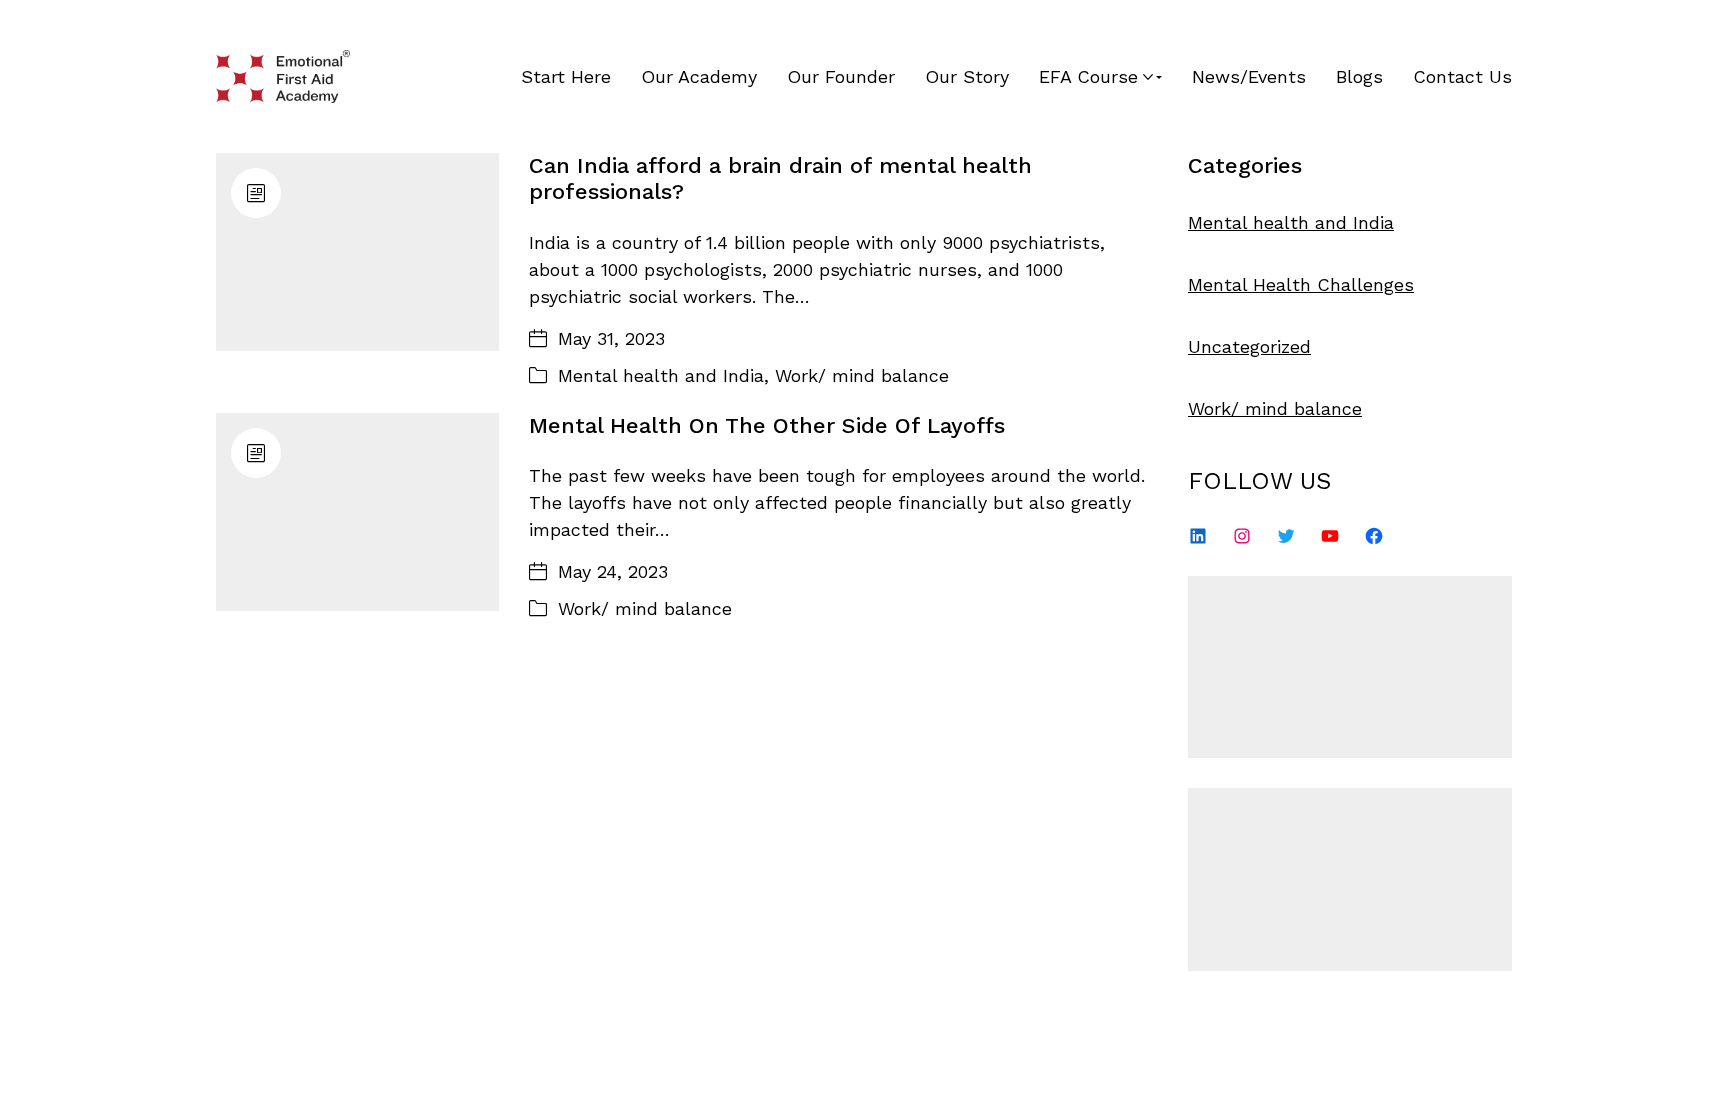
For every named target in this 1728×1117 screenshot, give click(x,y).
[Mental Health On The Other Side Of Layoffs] (357, 512)
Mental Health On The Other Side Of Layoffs (767, 425)
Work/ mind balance (862, 375)
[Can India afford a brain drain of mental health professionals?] (357, 252)
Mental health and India (661, 375)
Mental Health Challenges (1301, 284)
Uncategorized (1249, 346)
